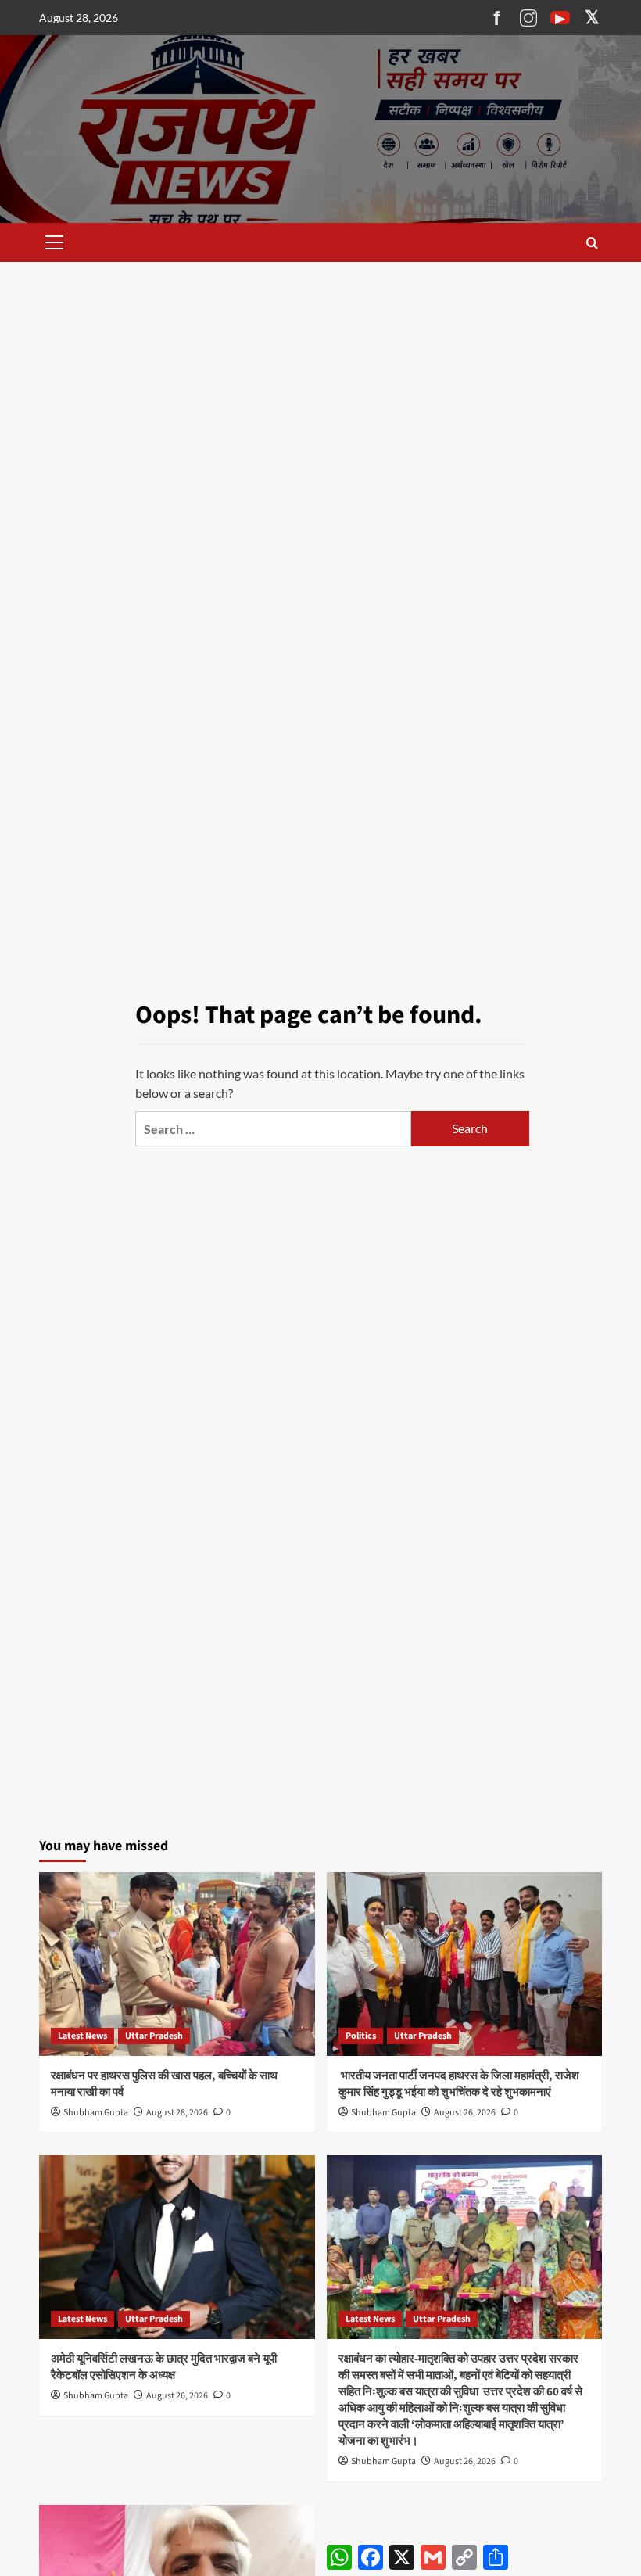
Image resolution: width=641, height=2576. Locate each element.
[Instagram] (528, 18)
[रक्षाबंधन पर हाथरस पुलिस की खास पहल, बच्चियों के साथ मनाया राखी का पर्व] (177, 1964)
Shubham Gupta (96, 2113)
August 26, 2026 (465, 2113)
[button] (52, 242)
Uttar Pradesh (154, 2036)
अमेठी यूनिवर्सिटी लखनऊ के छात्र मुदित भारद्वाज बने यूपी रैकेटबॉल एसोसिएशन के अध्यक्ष (164, 2367)
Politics (361, 2036)
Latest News (82, 2036)
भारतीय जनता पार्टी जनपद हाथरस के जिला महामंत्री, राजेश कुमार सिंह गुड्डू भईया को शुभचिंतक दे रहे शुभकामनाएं (459, 2084)
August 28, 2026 (177, 2113)
